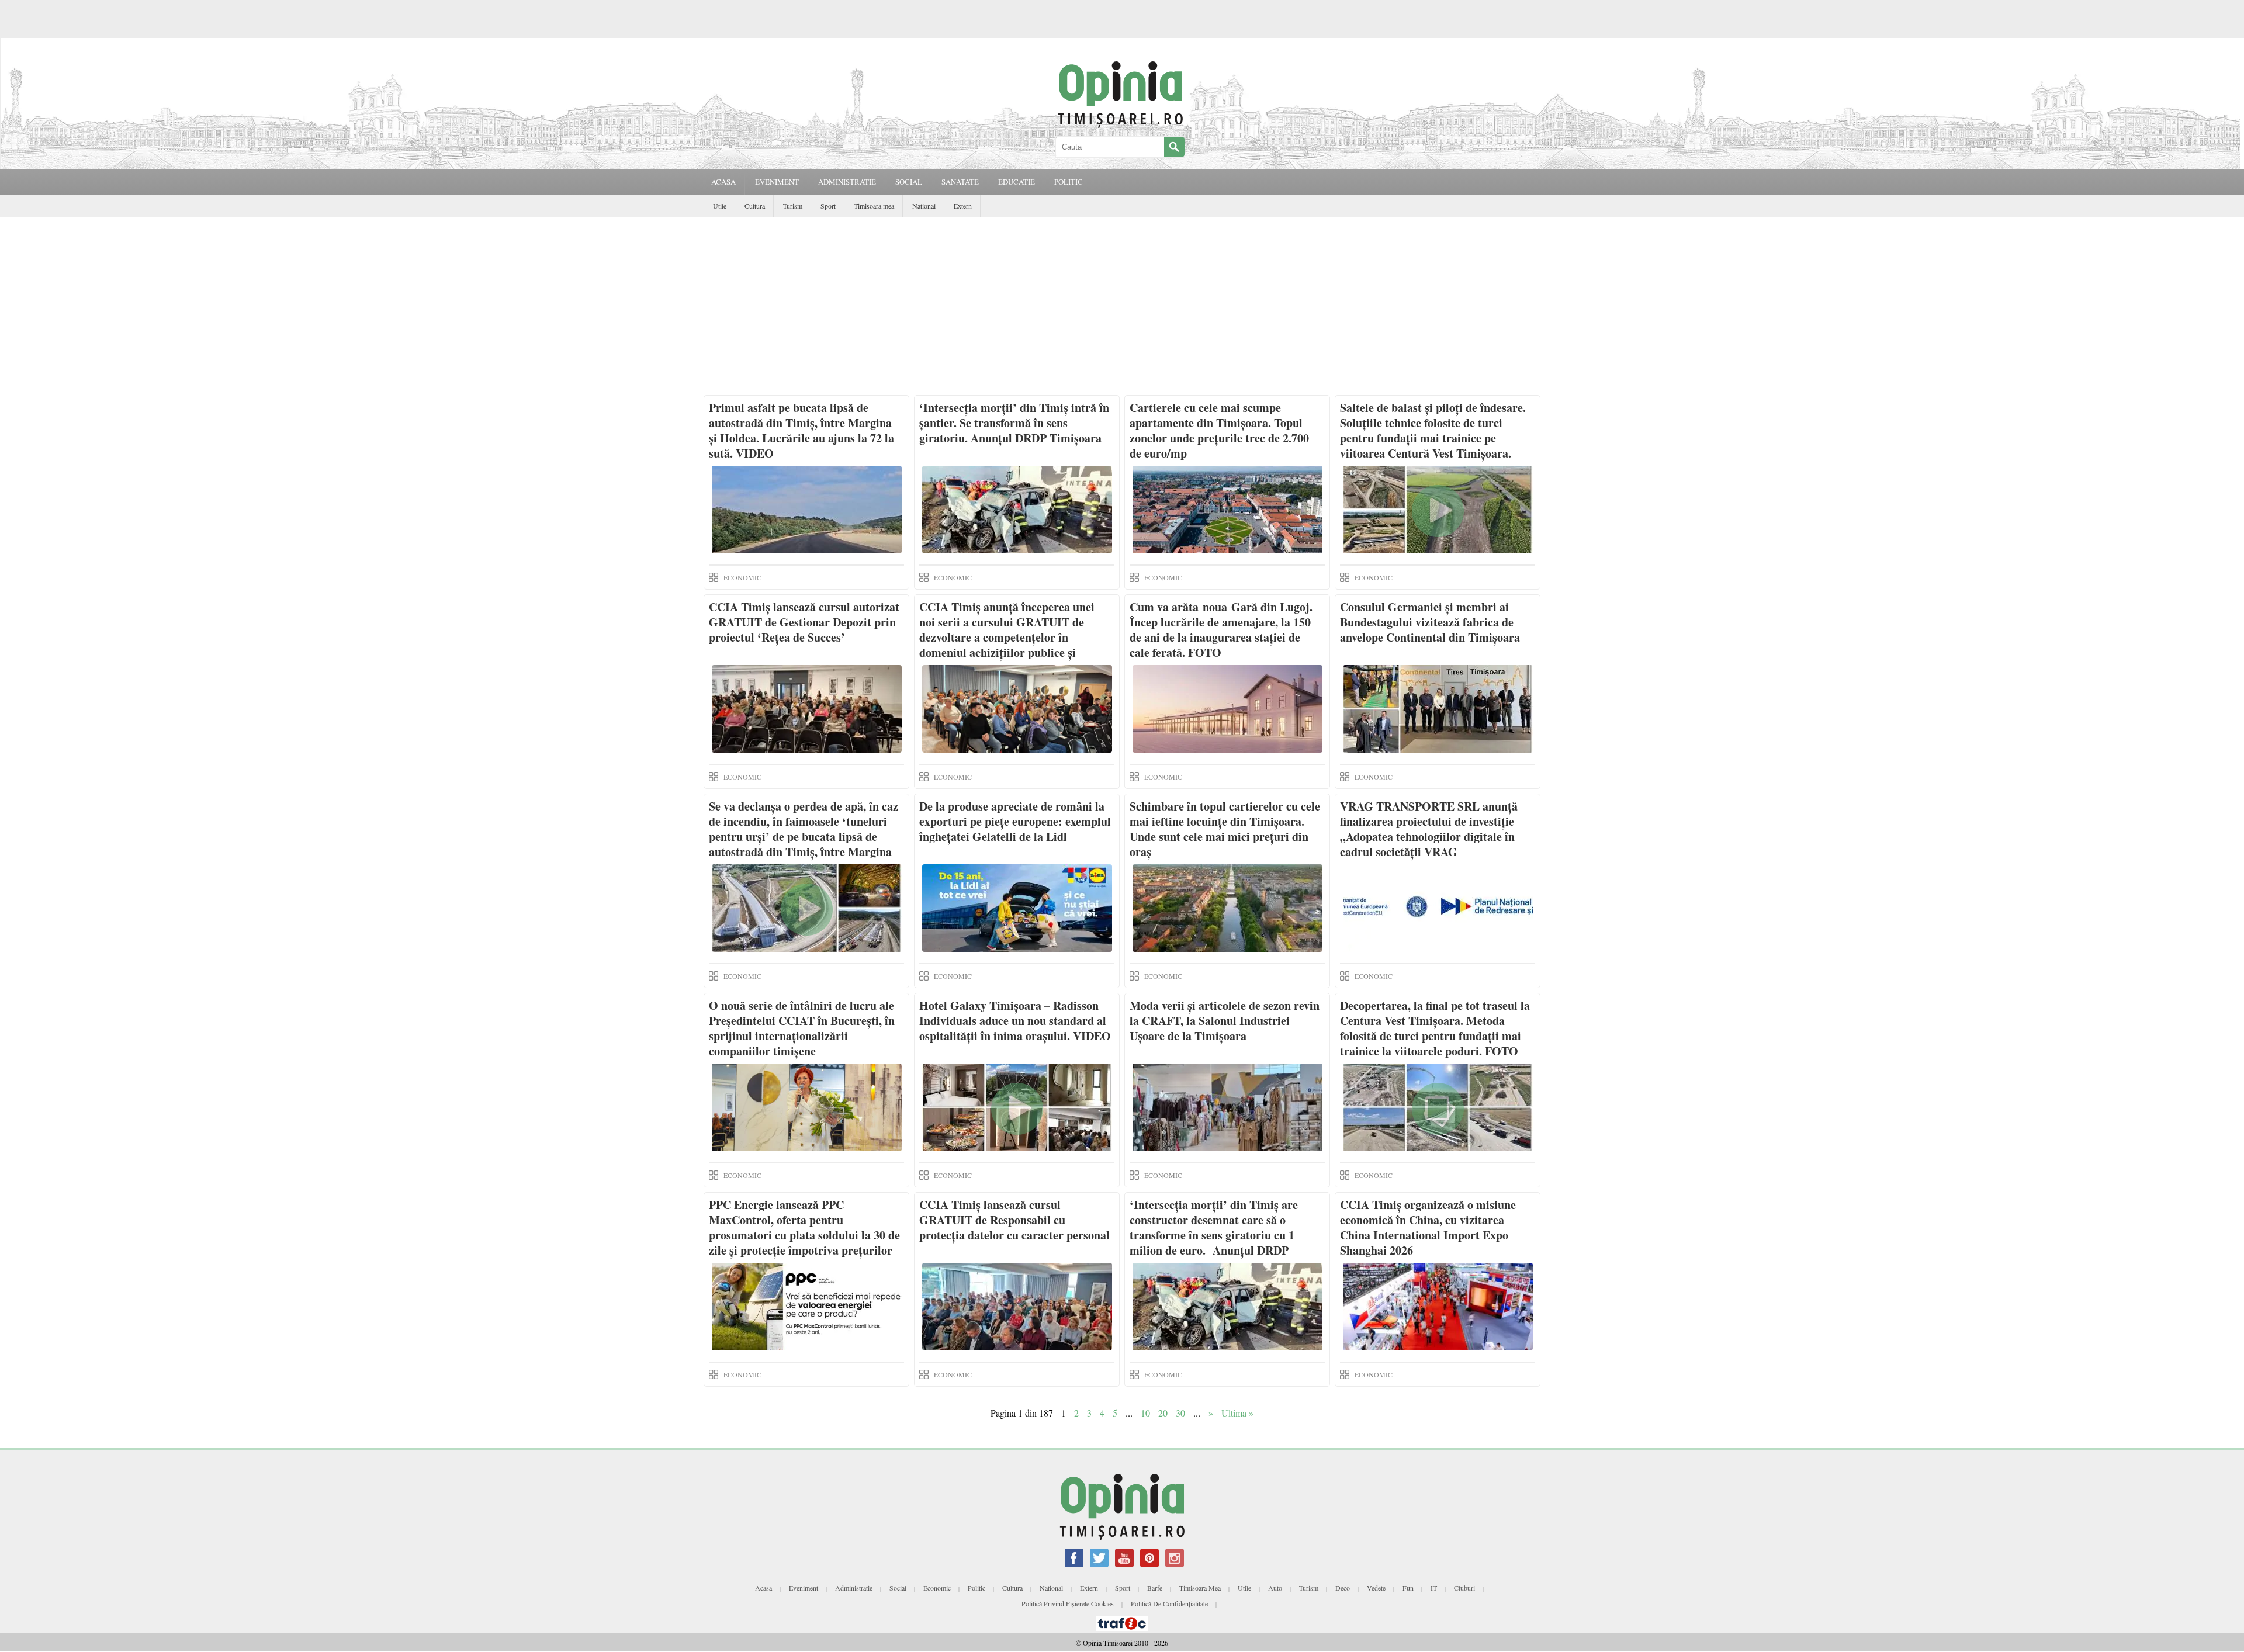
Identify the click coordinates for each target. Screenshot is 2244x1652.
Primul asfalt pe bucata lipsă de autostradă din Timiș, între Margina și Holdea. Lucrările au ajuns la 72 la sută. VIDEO (801, 430)
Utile (720, 206)
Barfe (1155, 1588)
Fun (1408, 1588)
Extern (963, 206)
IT (1434, 1588)
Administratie (854, 1588)
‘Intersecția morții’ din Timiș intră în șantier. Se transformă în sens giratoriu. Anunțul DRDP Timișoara (1014, 423)
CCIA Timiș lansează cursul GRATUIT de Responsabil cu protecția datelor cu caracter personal (1014, 1220)
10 (1145, 1413)
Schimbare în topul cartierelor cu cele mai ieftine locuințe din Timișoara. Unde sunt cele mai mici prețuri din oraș (1225, 829)
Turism (793, 206)
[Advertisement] (1122, 305)
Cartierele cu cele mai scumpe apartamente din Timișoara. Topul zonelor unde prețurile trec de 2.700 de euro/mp (1219, 430)
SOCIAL (909, 182)
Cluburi (1464, 1588)
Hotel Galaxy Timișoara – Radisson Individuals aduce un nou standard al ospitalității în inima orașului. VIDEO (1015, 1021)
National (924, 206)
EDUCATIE (1017, 182)
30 (1180, 1413)
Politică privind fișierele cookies (1068, 1603)
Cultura (755, 206)
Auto (1275, 1588)
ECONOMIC (742, 577)
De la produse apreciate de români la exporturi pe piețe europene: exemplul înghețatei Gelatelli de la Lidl (1015, 821)
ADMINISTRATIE (847, 182)
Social (898, 1588)
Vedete (1376, 1588)
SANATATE (960, 182)
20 (1163, 1413)
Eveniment (804, 1588)
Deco (1343, 1588)
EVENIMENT (777, 182)
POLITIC (1069, 182)
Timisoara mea (874, 206)
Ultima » (1237, 1413)
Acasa (723, 182)
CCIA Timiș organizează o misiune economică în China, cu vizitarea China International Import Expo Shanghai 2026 (1428, 1227)
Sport (828, 206)
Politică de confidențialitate (1169, 1603)
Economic (937, 1588)
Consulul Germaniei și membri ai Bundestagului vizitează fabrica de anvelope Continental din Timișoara (1430, 622)
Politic (976, 1588)
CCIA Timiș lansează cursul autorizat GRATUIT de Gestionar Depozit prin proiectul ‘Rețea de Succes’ (804, 622)
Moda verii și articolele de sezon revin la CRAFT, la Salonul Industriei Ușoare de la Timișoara (1225, 1021)
